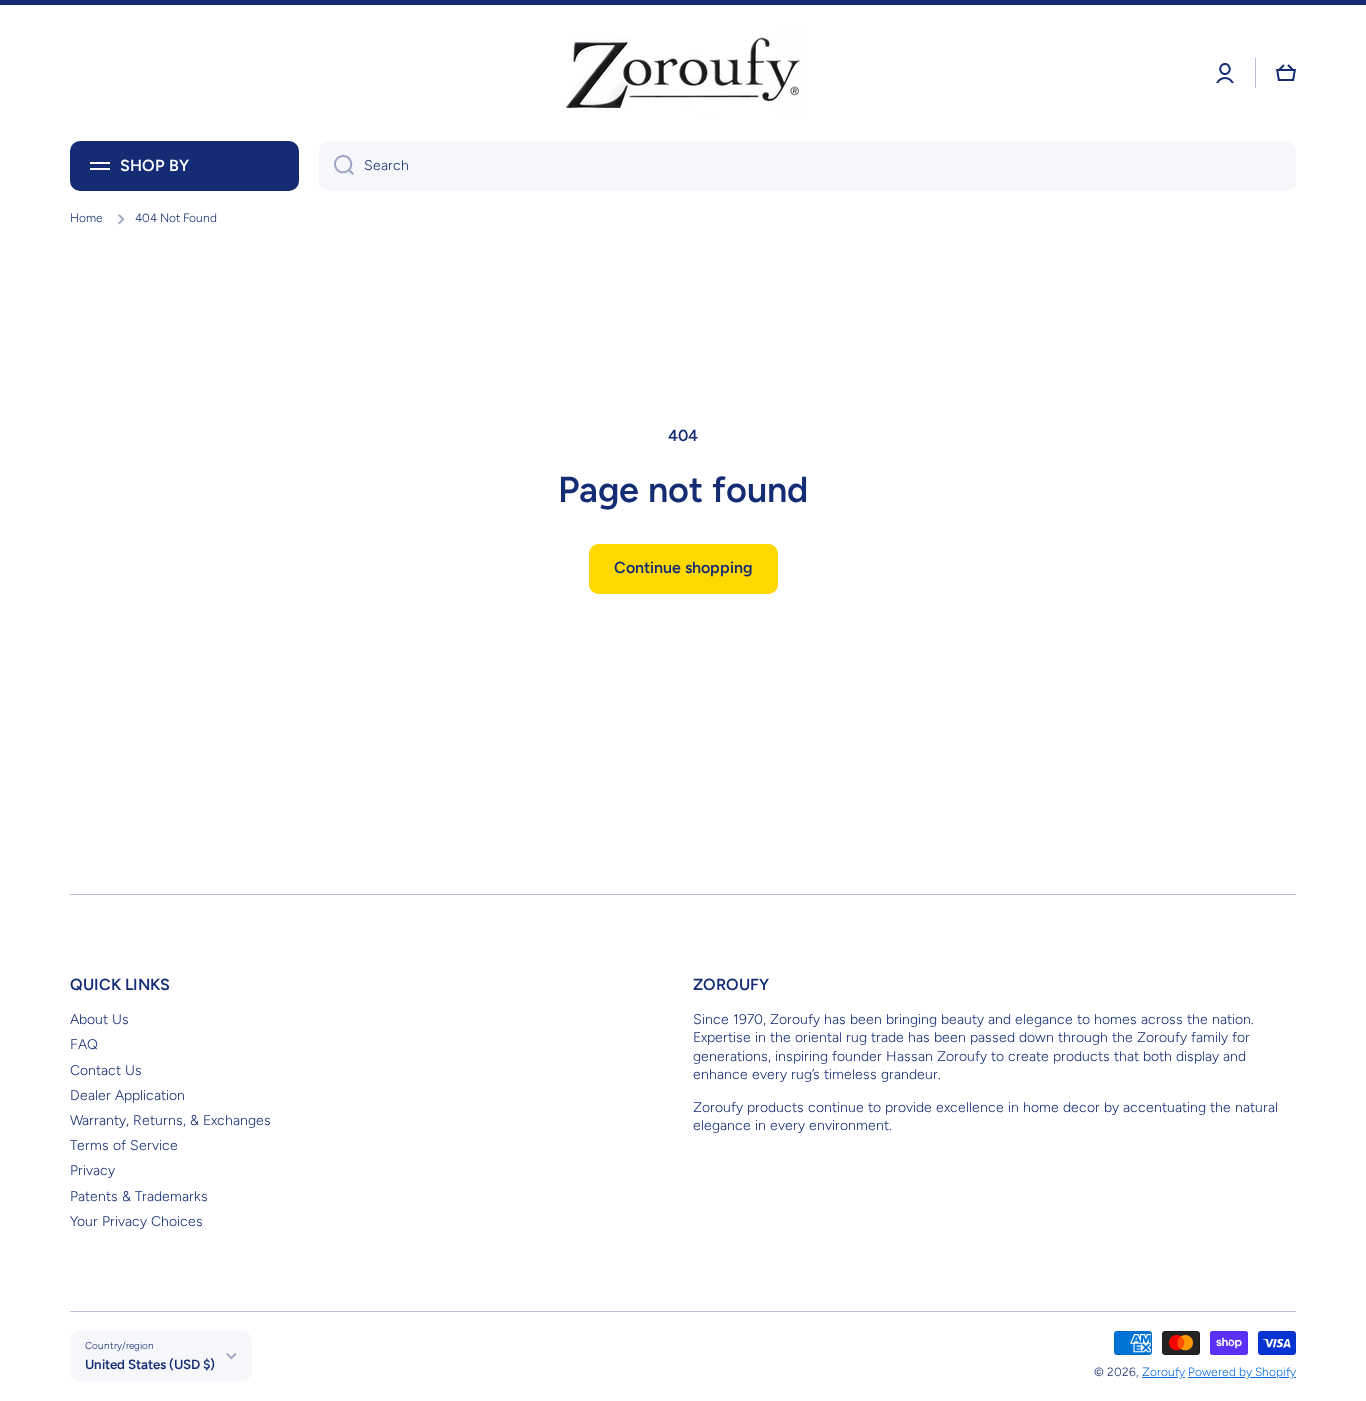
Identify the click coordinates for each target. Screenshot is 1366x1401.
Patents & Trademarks (139, 1196)
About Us (99, 1019)
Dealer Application (127, 1095)
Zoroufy (1163, 1372)
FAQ (84, 1044)
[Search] (336, 166)
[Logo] (683, 73)
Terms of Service (124, 1145)
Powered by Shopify (1242, 1372)
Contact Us (106, 1070)
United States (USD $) (150, 1364)
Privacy (92, 1170)
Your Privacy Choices (136, 1221)
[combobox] (807, 166)
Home (86, 218)
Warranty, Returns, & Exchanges (170, 1120)
